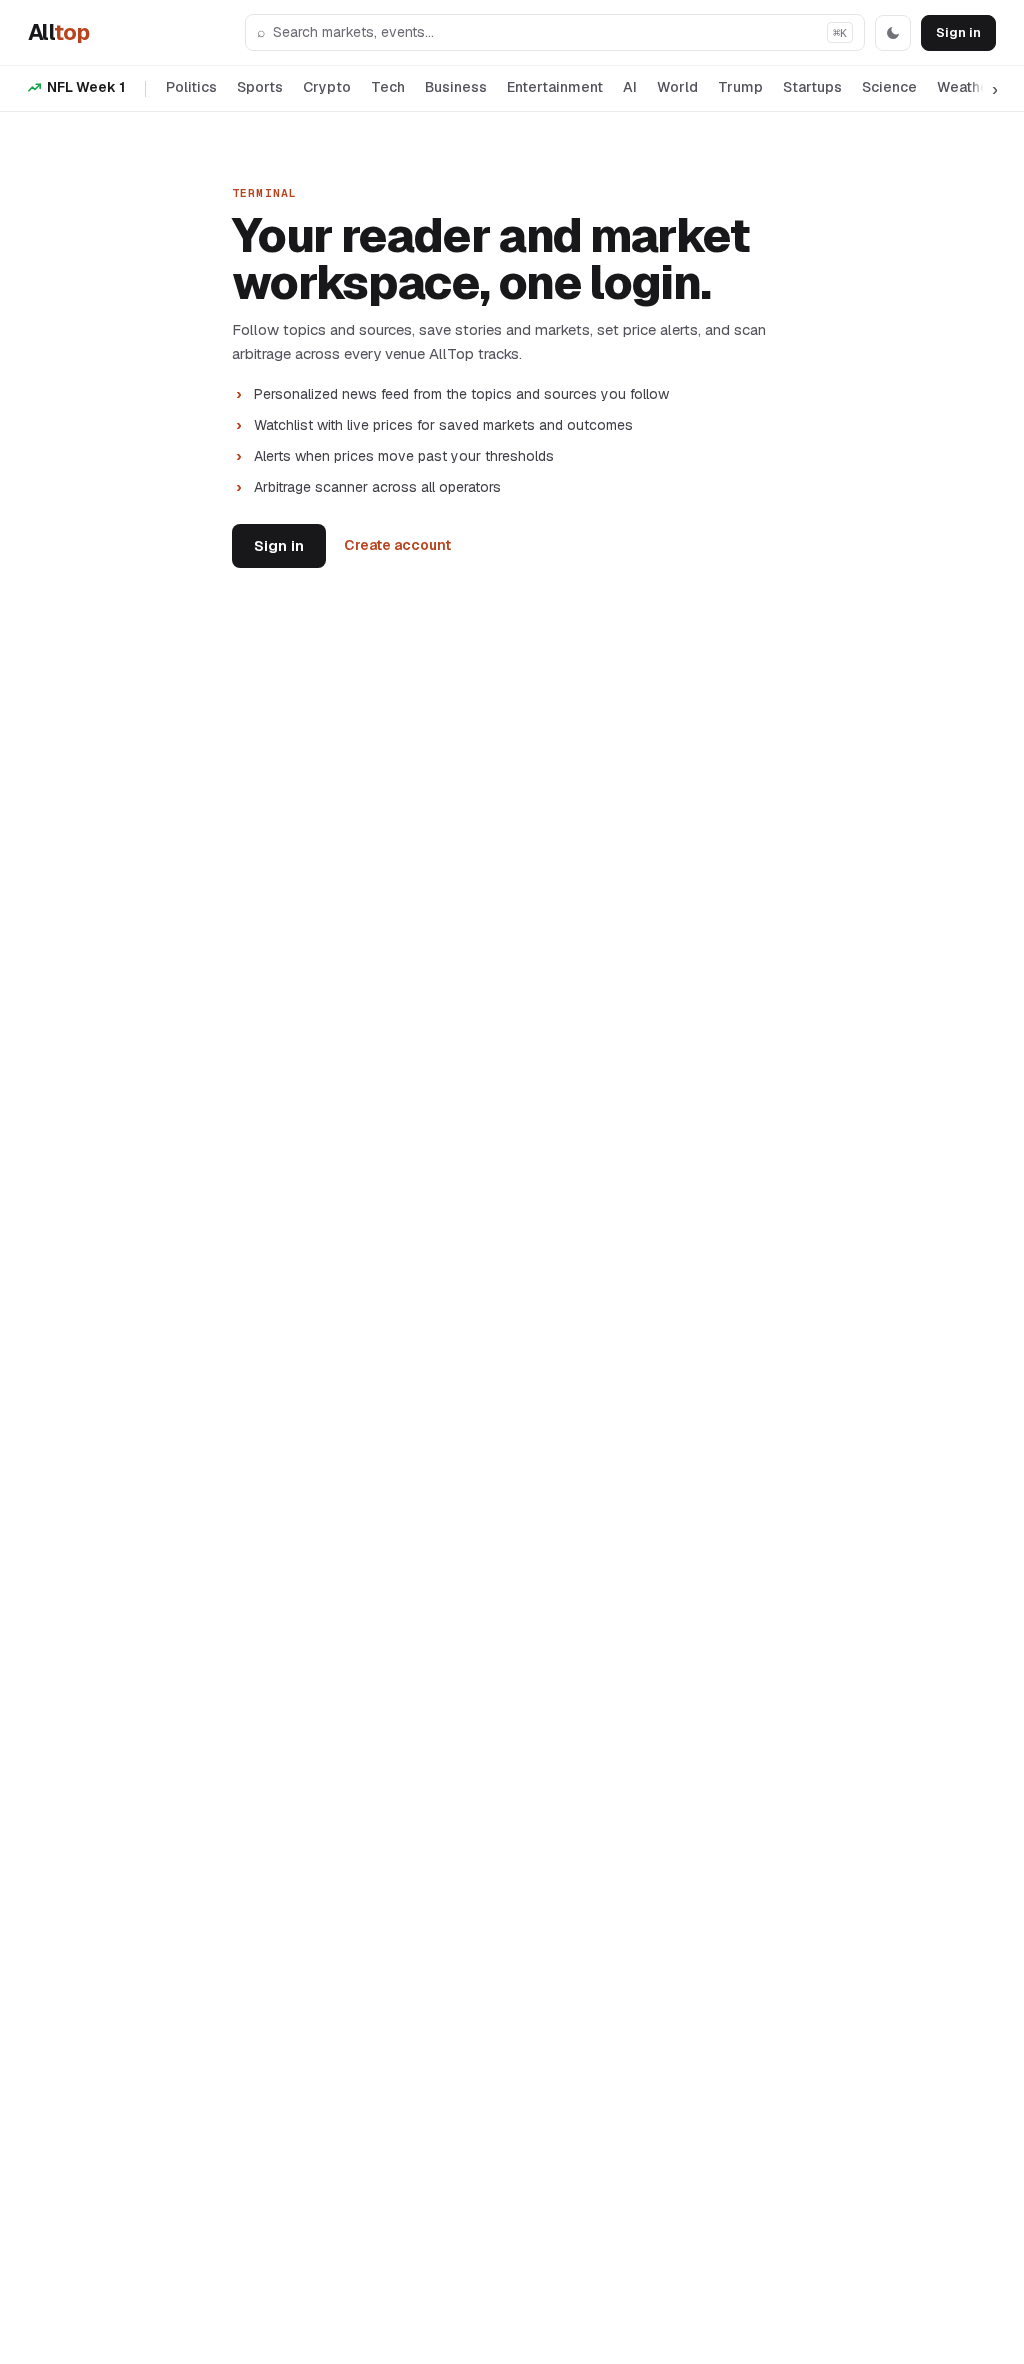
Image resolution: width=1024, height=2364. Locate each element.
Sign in (958, 32)
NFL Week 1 (86, 87)
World (677, 87)
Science (889, 87)
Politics (191, 87)
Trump (740, 87)
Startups (812, 87)
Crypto (327, 87)
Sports (260, 87)
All (58, 32)
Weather (966, 87)
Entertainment (555, 87)
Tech (388, 87)
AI (630, 87)
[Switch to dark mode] (893, 33)
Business (456, 87)
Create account (397, 545)
